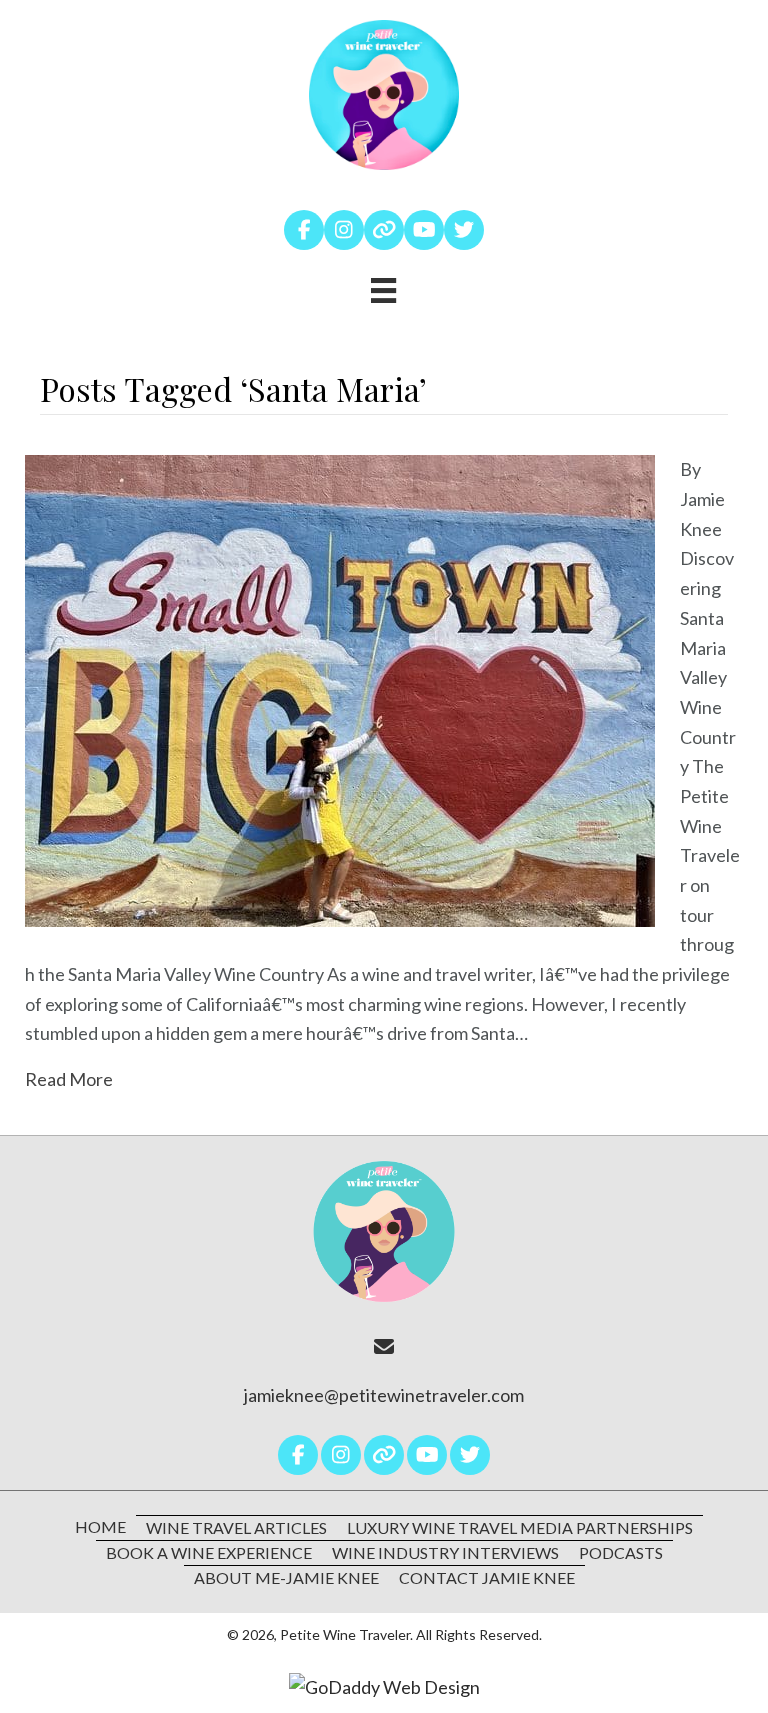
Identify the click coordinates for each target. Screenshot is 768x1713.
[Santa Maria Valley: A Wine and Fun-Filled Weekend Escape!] (340, 689)
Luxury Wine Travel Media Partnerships (520, 1527)
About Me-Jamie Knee (286, 1577)
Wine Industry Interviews (445, 1552)
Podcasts (621, 1552)
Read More (69, 1079)
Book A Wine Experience (209, 1552)
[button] (304, 230)
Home (100, 1526)
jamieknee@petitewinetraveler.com (384, 1395)
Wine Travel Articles (236, 1527)
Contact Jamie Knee (487, 1577)
